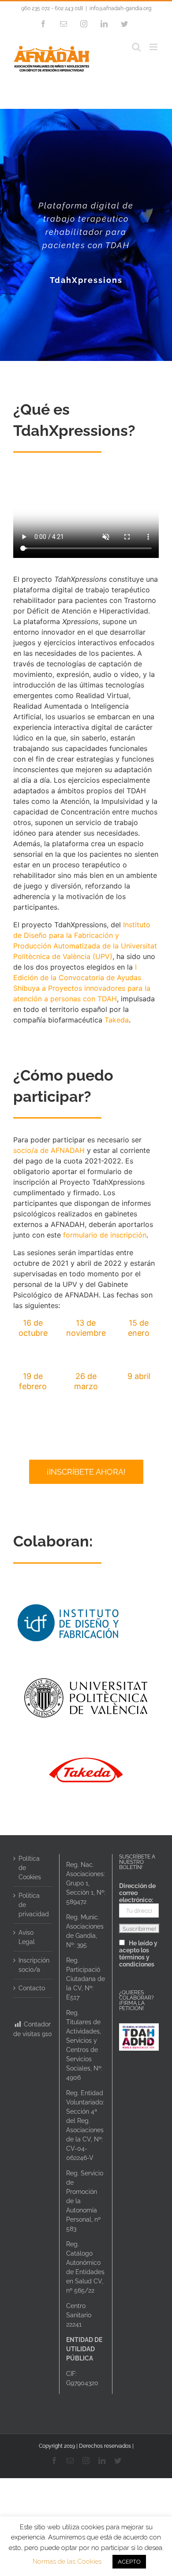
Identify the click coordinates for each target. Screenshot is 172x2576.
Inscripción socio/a (33, 1965)
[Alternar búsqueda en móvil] (136, 47)
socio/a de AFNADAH (49, 1150)
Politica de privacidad (33, 1905)
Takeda (117, 1020)
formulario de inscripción (105, 1235)
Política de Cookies (30, 1868)
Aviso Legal (27, 1937)
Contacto (32, 1988)
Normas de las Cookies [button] (67, 2561)
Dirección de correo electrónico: (137, 1893)
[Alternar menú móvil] (154, 47)
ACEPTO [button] (129, 2562)
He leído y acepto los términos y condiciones (138, 1954)
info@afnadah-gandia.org (120, 8)
